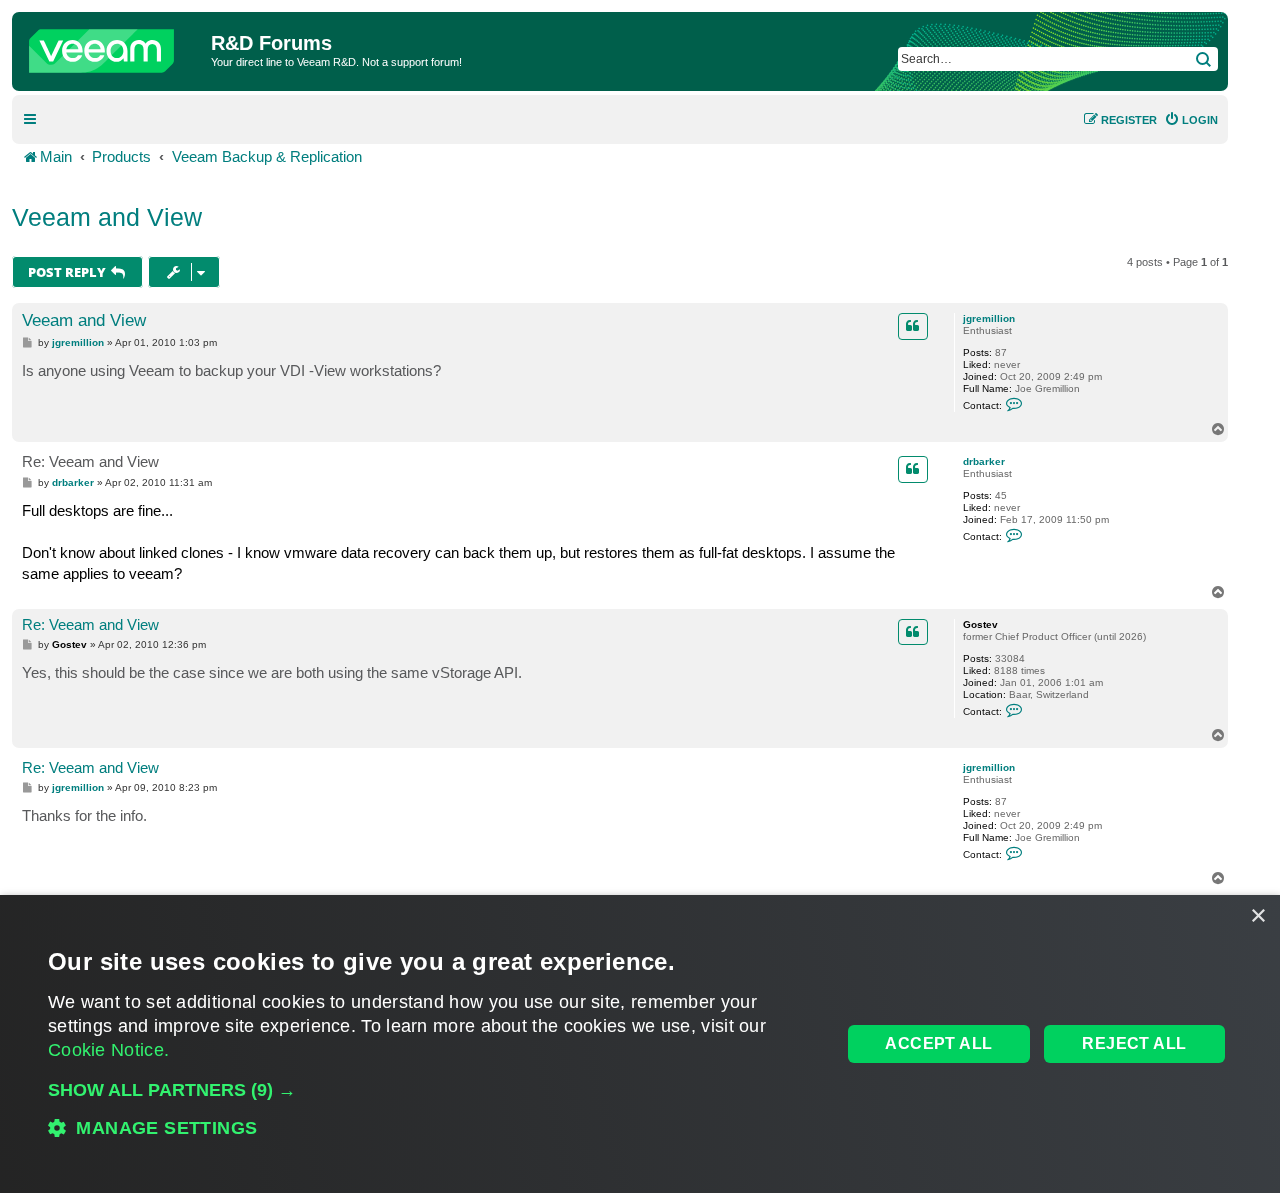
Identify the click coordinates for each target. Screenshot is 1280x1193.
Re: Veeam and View (90, 461)
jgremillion (989, 318)
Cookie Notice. (108, 1050)
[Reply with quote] (913, 326)
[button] (433, 1090)
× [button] (1257, 916)
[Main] (114, 46)
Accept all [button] (938, 1043)
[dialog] (640, 1044)
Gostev (980, 624)
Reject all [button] (1134, 1043)
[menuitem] (1191, 120)
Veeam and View (107, 217)
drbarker (984, 461)
